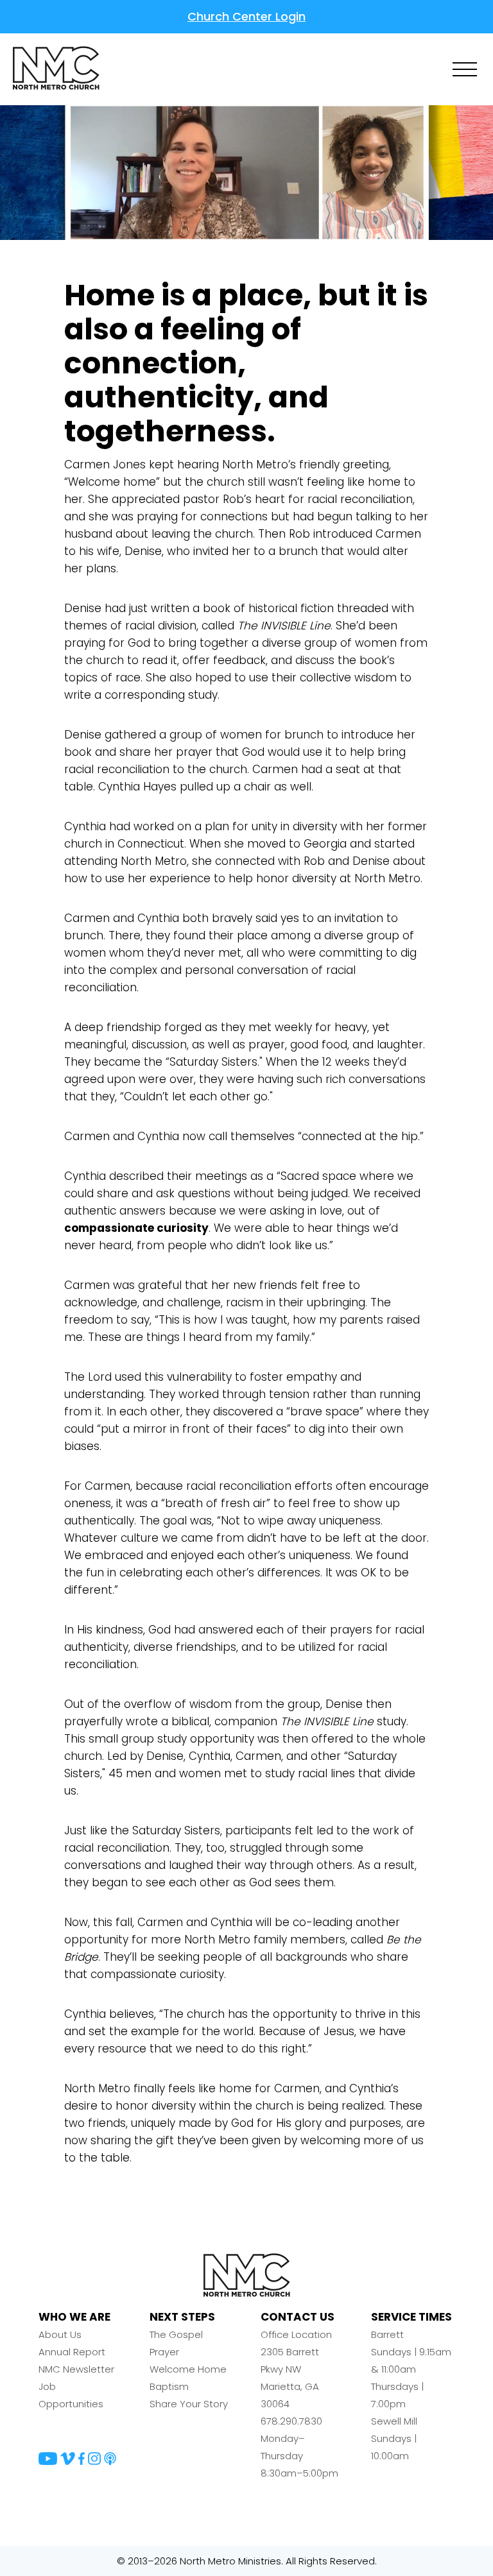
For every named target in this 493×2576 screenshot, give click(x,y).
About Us (60, 2334)
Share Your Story (189, 2404)
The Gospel (176, 2334)
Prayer (164, 2352)
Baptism (169, 2386)
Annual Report (72, 2352)
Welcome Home (188, 2369)
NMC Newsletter (76, 2369)
